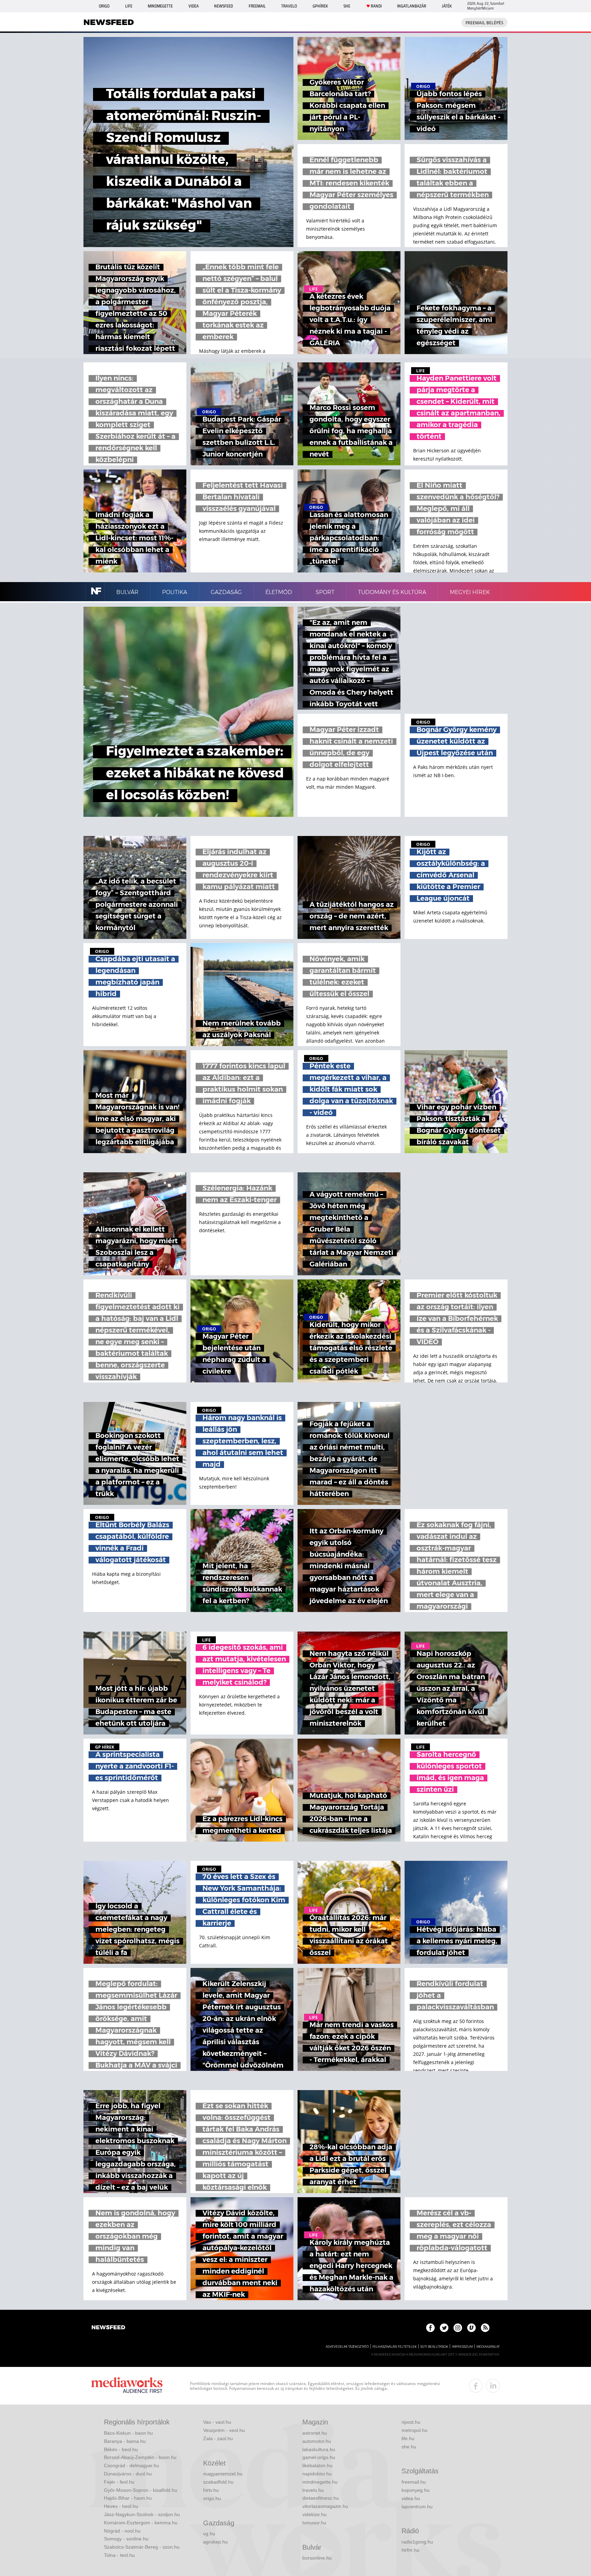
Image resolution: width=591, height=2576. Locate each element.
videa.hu (411, 2498)
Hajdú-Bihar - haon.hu (128, 2498)
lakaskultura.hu (319, 2449)
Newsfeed (224, 6)
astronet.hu (315, 2433)
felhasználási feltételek (395, 2347)
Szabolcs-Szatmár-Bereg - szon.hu (142, 2547)
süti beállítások (434, 2347)
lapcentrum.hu (417, 2507)
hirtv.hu (211, 2490)
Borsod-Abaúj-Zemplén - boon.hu (140, 2457)
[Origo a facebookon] (430, 2328)
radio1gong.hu (417, 2542)
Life (129, 6)
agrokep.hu (215, 2542)
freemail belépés (484, 23)
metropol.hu (415, 2430)
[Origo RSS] (485, 2328)
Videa (194, 6)
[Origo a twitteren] (444, 2328)
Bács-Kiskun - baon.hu (128, 2433)
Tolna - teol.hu (119, 2555)
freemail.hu (414, 2482)
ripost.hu (411, 2422)
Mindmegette (160, 6)
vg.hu (209, 2534)
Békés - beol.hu (121, 2449)
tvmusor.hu (314, 2523)
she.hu (409, 2447)
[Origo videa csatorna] (471, 2328)
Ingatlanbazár (412, 6)
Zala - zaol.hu (218, 2438)
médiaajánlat (488, 2347)
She (347, 6)
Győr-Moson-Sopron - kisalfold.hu (141, 2490)
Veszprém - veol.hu (224, 2430)
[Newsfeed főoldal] (108, 2328)
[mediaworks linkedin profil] (493, 2386)
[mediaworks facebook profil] (476, 2386)
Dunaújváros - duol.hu (128, 2474)
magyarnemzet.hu (223, 2474)
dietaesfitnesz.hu (321, 2498)
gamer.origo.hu (319, 2457)
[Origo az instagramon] (458, 2328)
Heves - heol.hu (121, 2506)
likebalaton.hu (317, 2465)
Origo (104, 6)
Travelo (289, 6)
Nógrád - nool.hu (122, 2531)
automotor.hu (317, 2441)
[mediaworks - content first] (127, 2386)
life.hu (408, 2438)
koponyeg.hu (416, 2490)
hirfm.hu (410, 2550)
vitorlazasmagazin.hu (325, 2506)
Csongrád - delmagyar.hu (132, 2465)
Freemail (257, 6)
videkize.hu (314, 2514)
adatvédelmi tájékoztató (347, 2347)
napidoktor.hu (317, 2474)
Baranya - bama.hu (125, 2441)
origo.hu (212, 2498)
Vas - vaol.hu (217, 2422)
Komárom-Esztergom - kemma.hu (141, 2523)
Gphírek (320, 6)
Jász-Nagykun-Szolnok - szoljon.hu (142, 2514)
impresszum (462, 2347)
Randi (376, 6)
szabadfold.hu (218, 2482)
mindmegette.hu (320, 2482)
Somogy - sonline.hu (126, 2539)
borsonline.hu (317, 2558)
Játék (447, 6)
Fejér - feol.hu (119, 2482)
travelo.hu (313, 2490)
